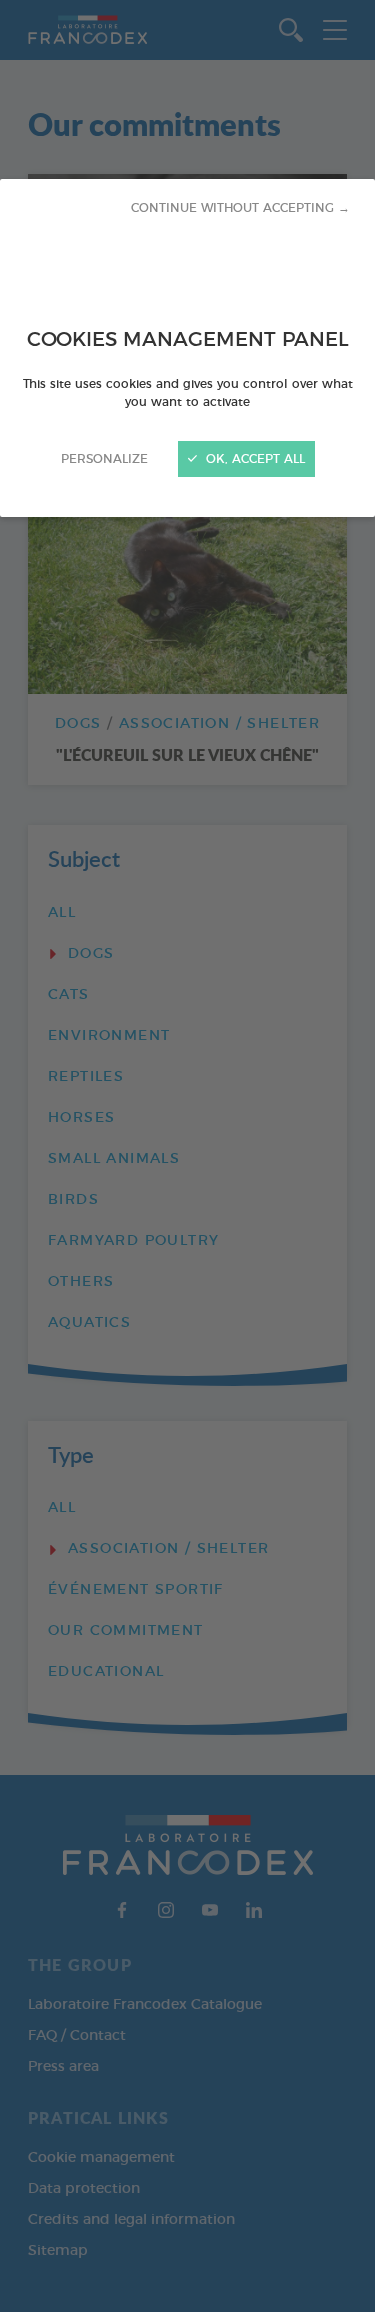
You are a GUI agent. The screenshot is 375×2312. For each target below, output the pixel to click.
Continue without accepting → (240, 208)
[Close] (187, 1156)
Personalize (104, 459)
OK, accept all (253, 459)
